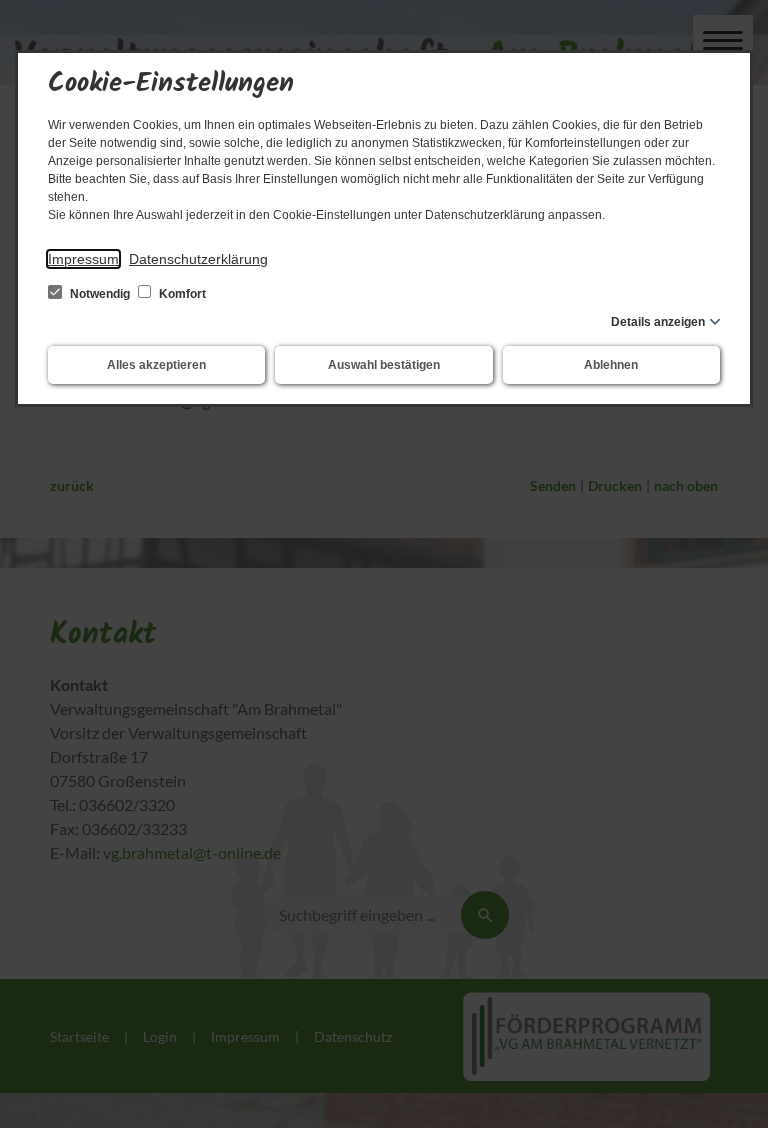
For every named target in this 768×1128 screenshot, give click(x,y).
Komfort (181, 294)
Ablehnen (611, 365)
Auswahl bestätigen (384, 365)
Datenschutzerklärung (198, 259)
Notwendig (100, 294)
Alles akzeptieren (156, 365)
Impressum (83, 259)
